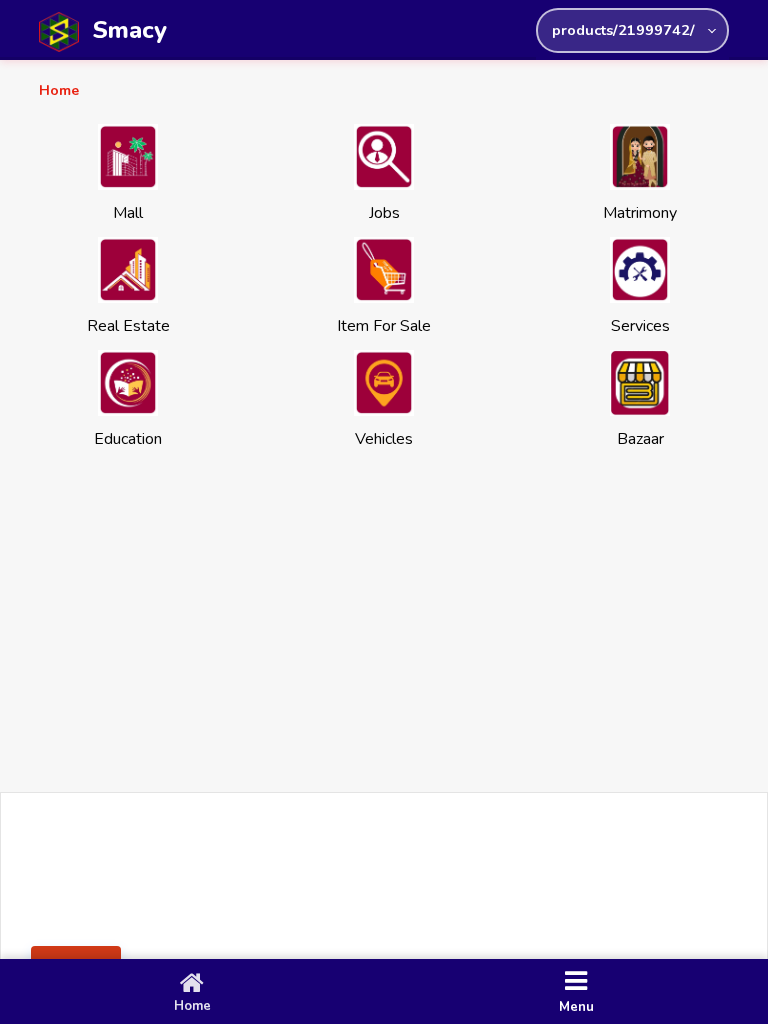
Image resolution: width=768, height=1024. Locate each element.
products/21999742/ (623, 30)
